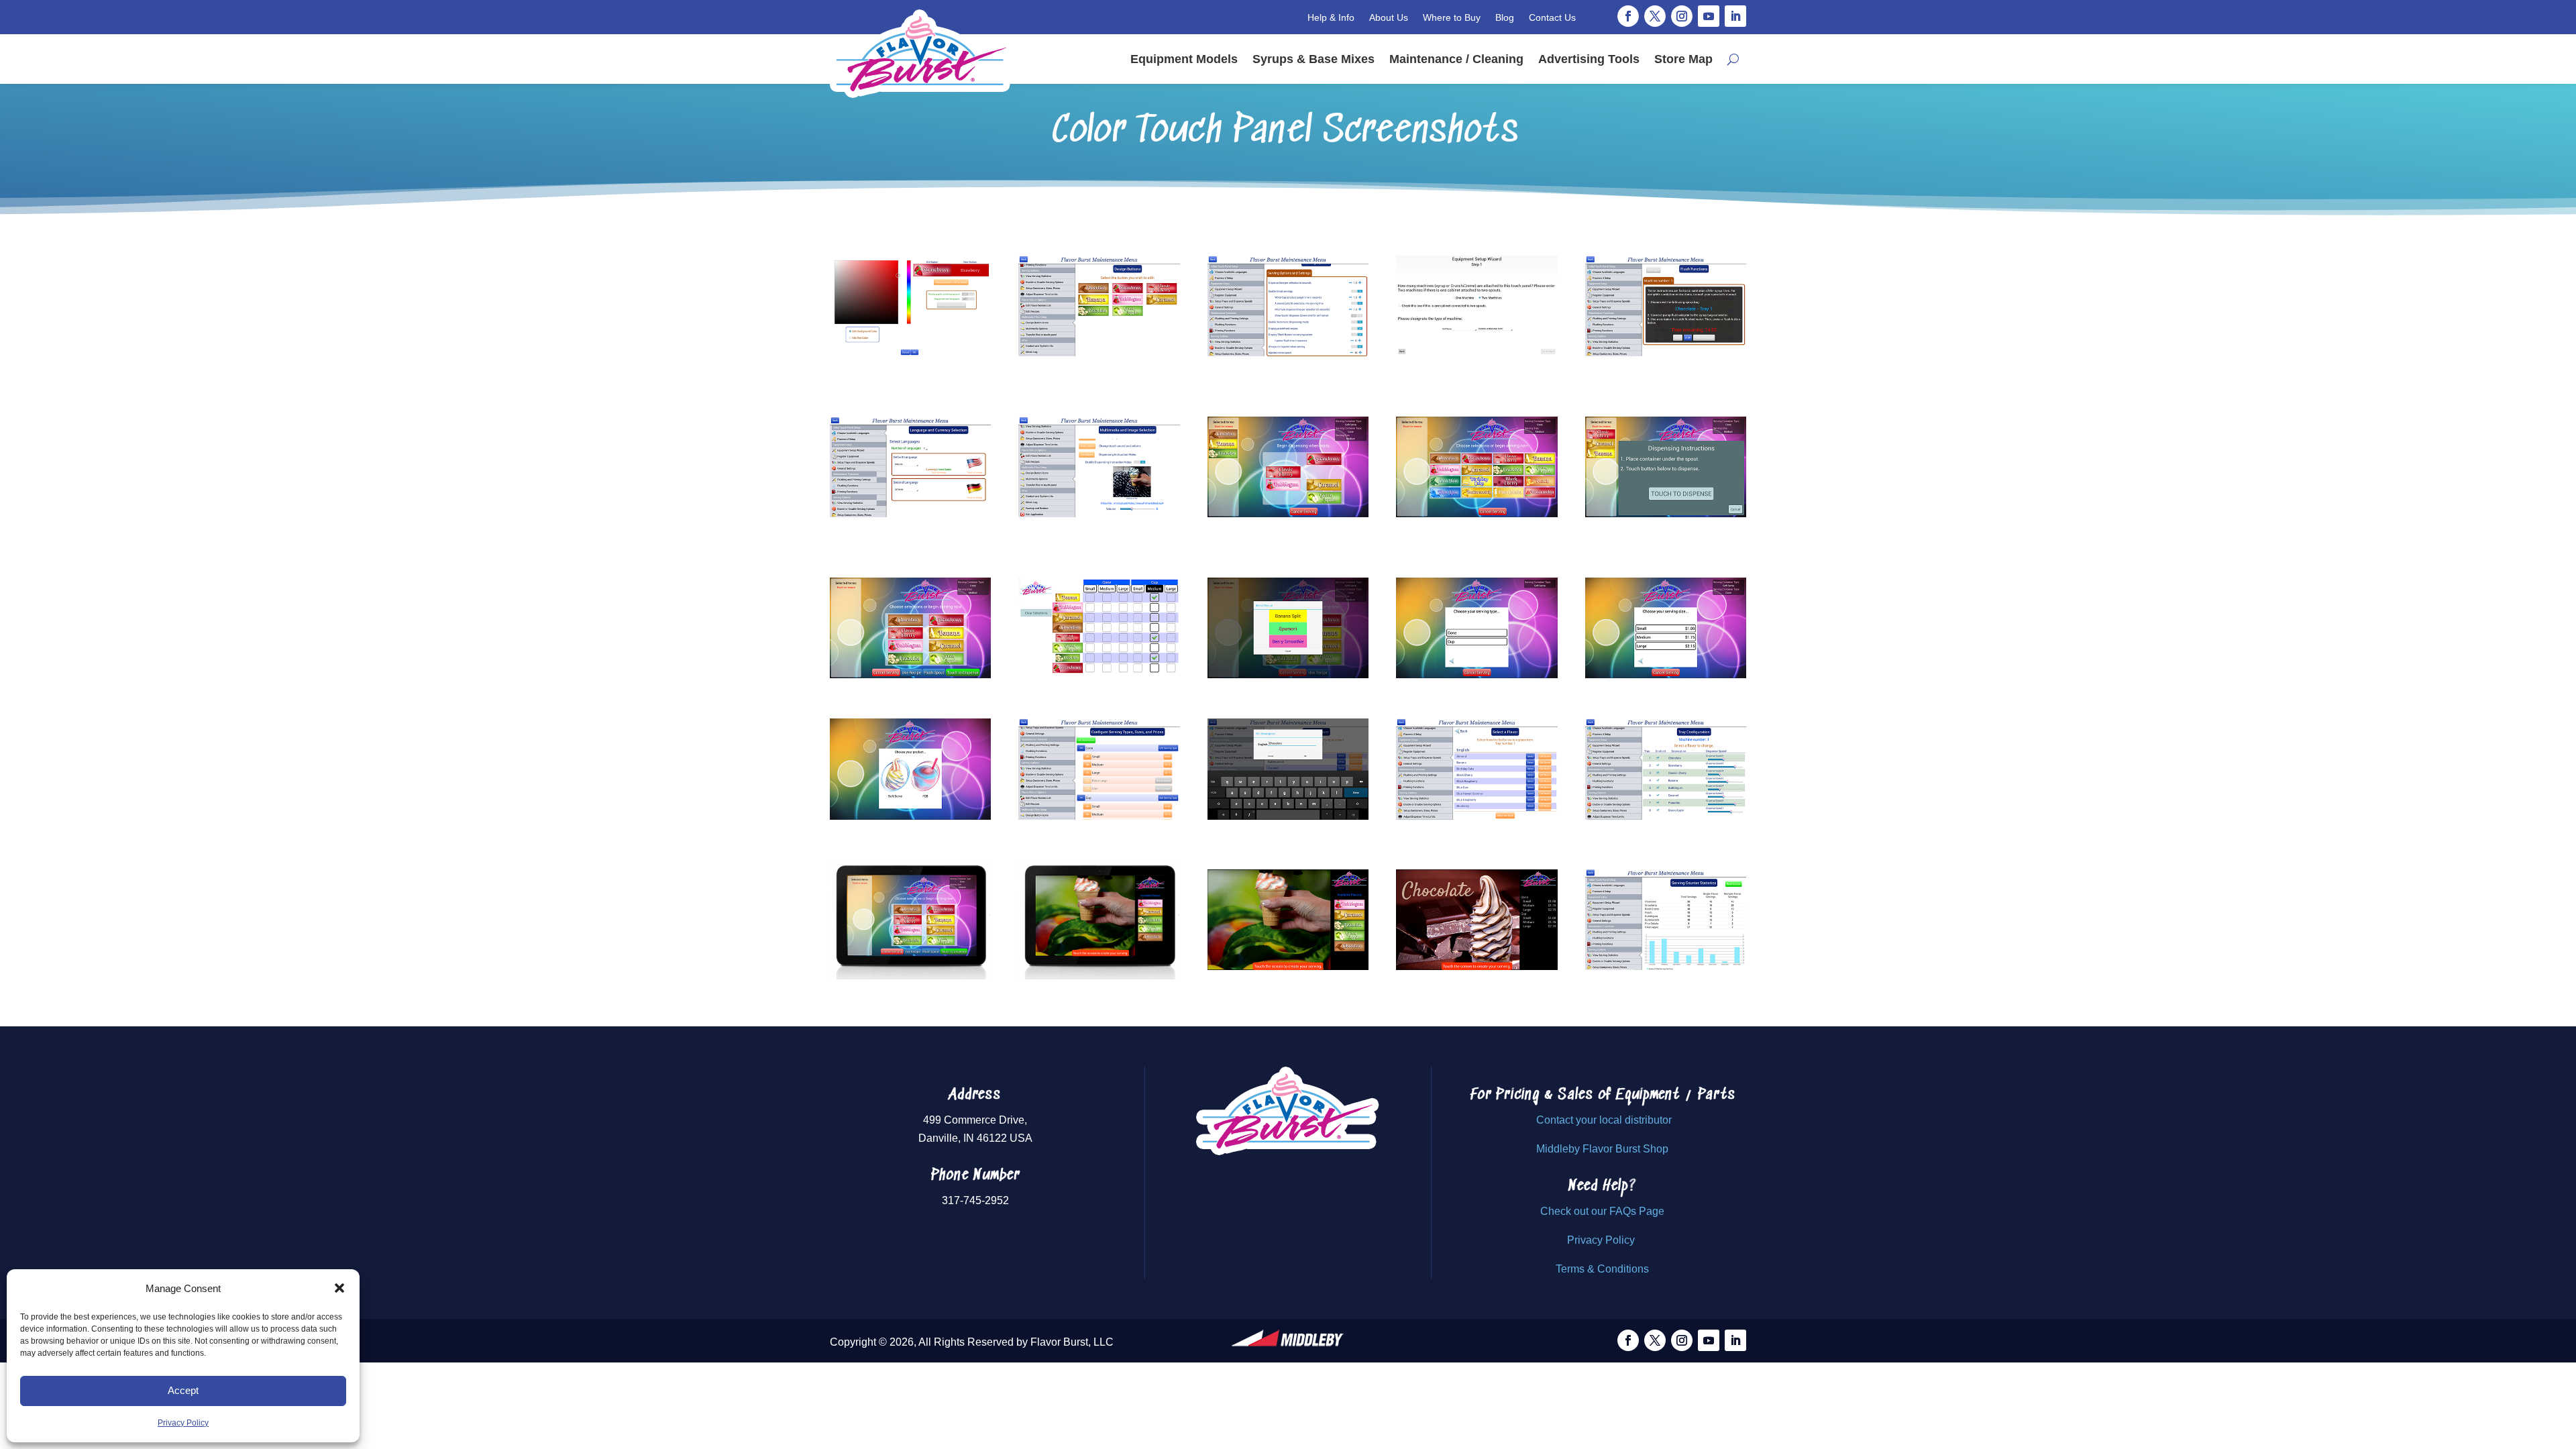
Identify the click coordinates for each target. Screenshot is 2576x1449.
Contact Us (1552, 17)
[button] (339, 1288)
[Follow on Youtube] (1709, 16)
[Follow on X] (1655, 16)
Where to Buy (1452, 17)
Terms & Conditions (1602, 1269)
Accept (183, 1390)
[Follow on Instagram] (1682, 16)
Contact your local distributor (1604, 1120)
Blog (1505, 17)
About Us (1389, 17)
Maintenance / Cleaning (1456, 59)
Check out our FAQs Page (1602, 1211)
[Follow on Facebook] (1628, 16)
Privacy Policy (183, 1423)
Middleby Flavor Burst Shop (1602, 1149)
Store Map (1683, 59)
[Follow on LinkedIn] (1735, 16)
